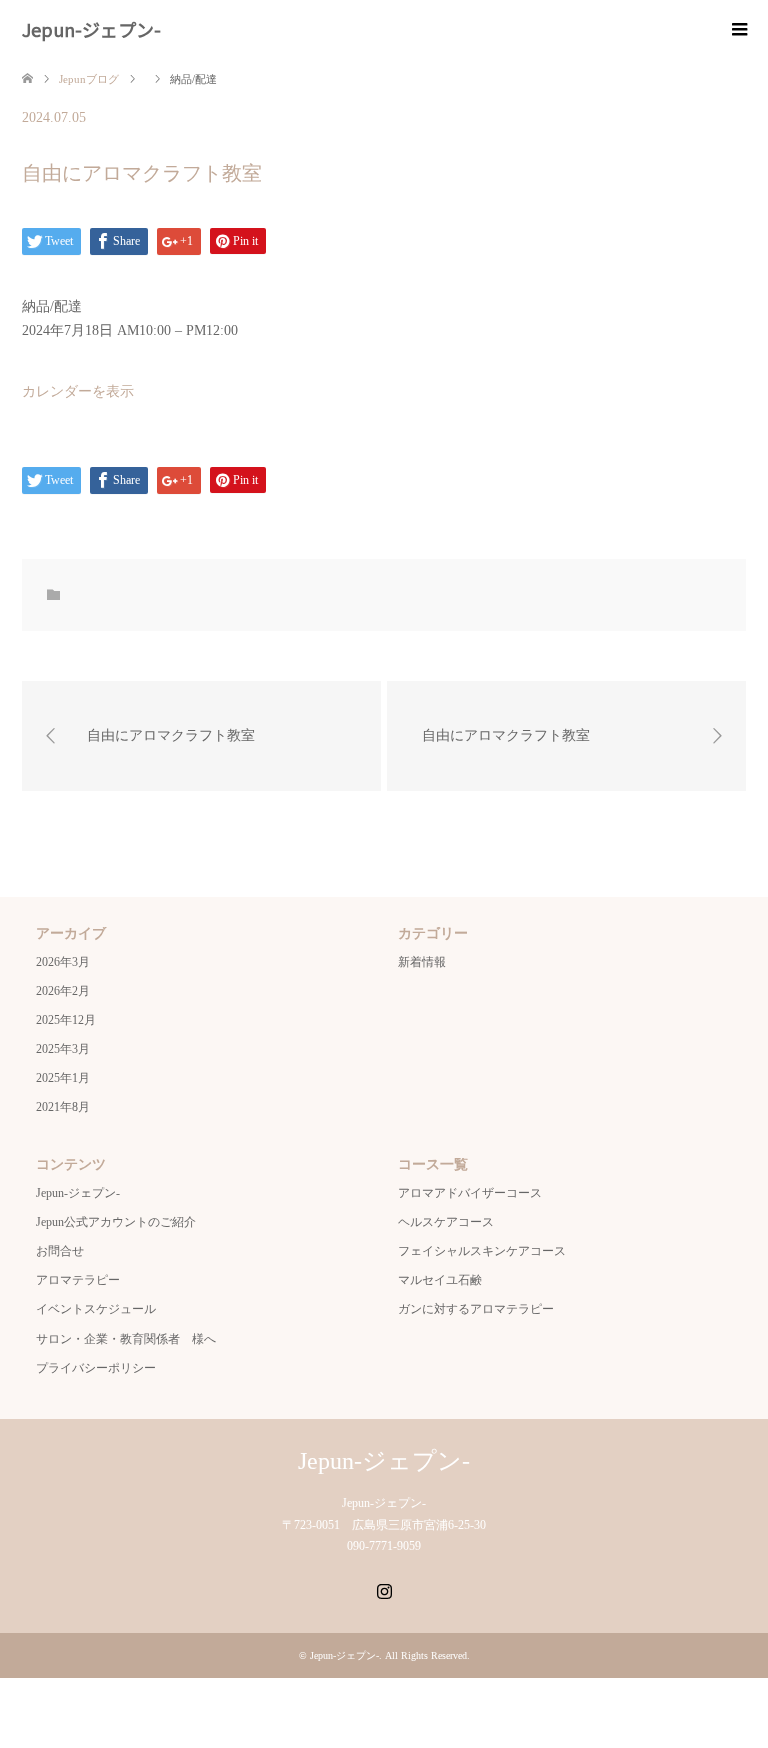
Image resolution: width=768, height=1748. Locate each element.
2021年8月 (63, 1107)
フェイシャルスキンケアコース (482, 1251)
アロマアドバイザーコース (470, 1193)
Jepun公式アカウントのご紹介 (116, 1222)
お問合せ (60, 1251)
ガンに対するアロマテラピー (476, 1309)
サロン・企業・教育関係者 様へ (126, 1339)
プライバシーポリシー (96, 1368)
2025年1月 (63, 1078)
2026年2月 (63, 991)
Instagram (384, 1589)
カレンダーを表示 (78, 391)
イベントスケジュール (96, 1309)
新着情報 (422, 962)
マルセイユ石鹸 (440, 1280)
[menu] (738, 30)
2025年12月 (66, 1020)
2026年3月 (63, 962)
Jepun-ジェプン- (91, 29)
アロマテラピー (78, 1280)
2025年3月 (63, 1049)
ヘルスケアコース (446, 1222)
